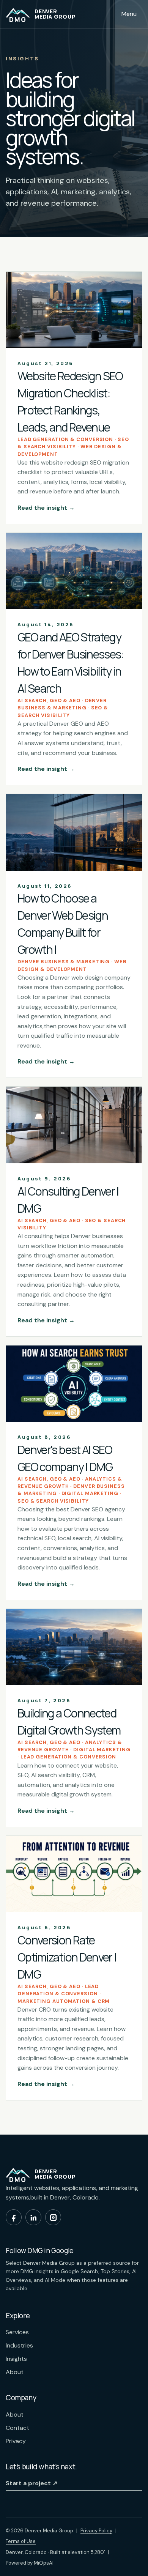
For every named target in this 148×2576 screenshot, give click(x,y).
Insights (16, 2359)
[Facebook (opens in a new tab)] (14, 2217)
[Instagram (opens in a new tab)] (53, 2217)
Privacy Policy (96, 2531)
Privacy (16, 2441)
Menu (129, 14)
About (15, 2372)
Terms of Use (21, 2541)
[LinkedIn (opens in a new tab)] (33, 2217)
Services (17, 2332)
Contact (17, 2428)
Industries (19, 2345)
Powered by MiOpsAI (30, 2563)
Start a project (31, 2483)
